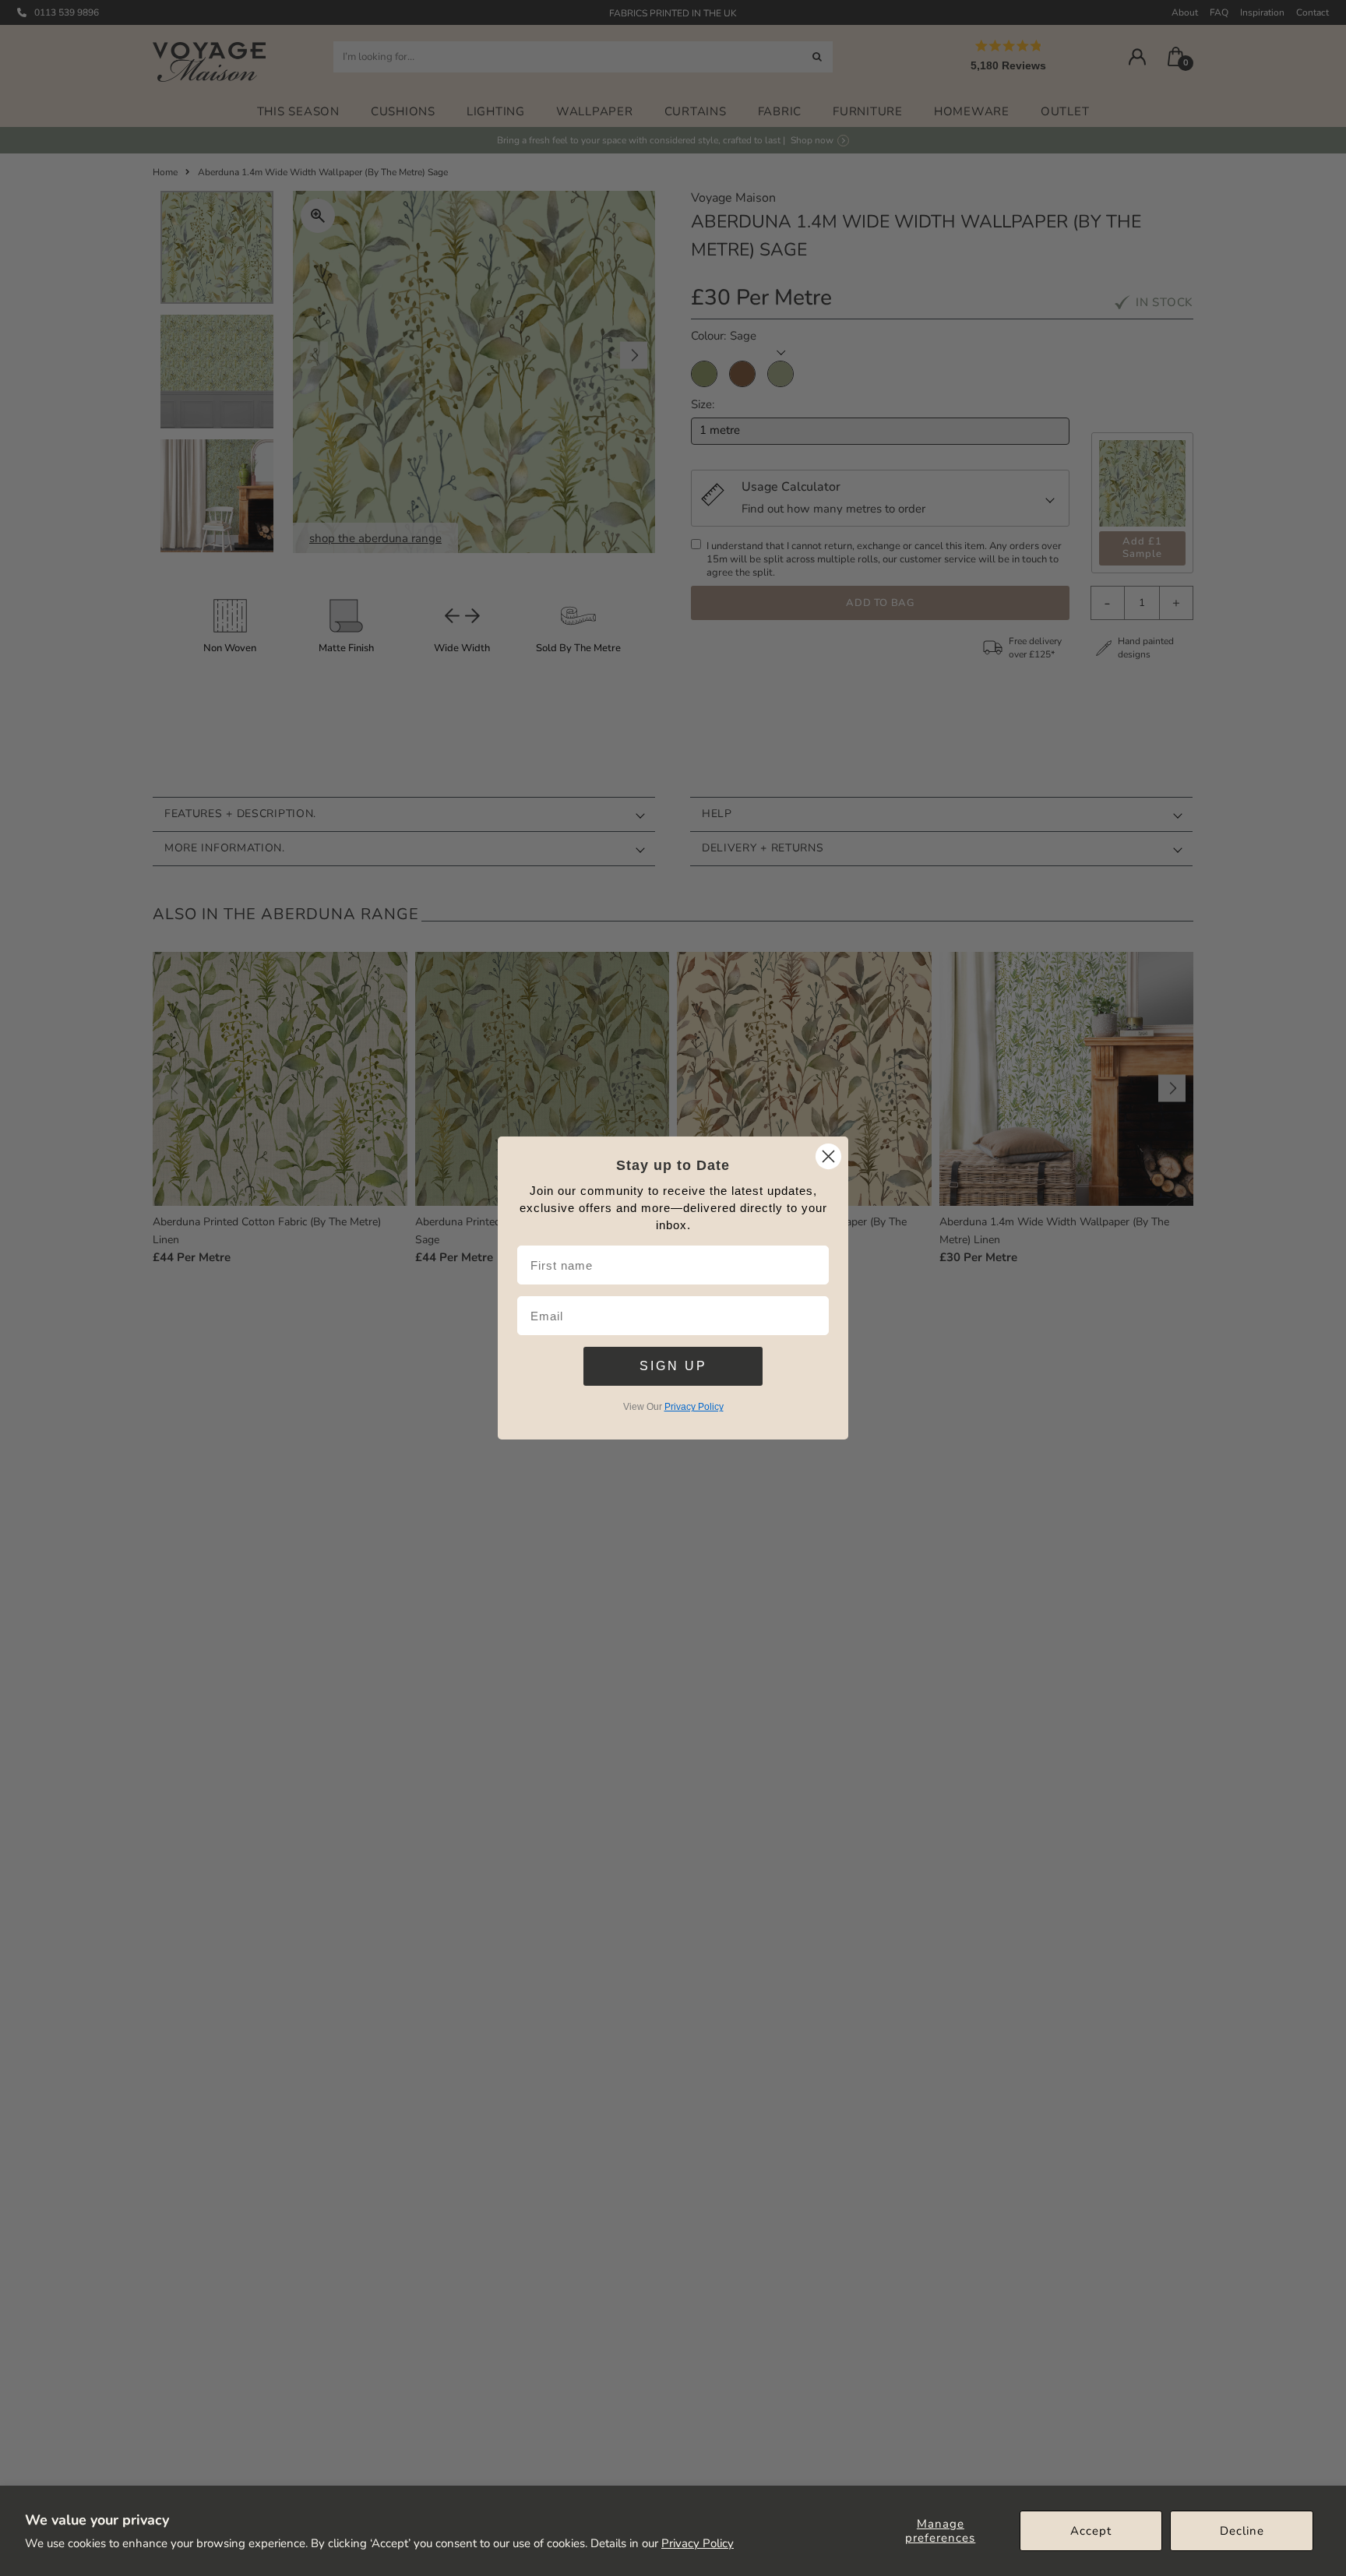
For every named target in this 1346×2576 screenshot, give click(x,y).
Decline (1242, 2531)
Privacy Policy (698, 2543)
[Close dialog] (828, 1156)
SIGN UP (673, 1366)
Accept (1091, 2531)
